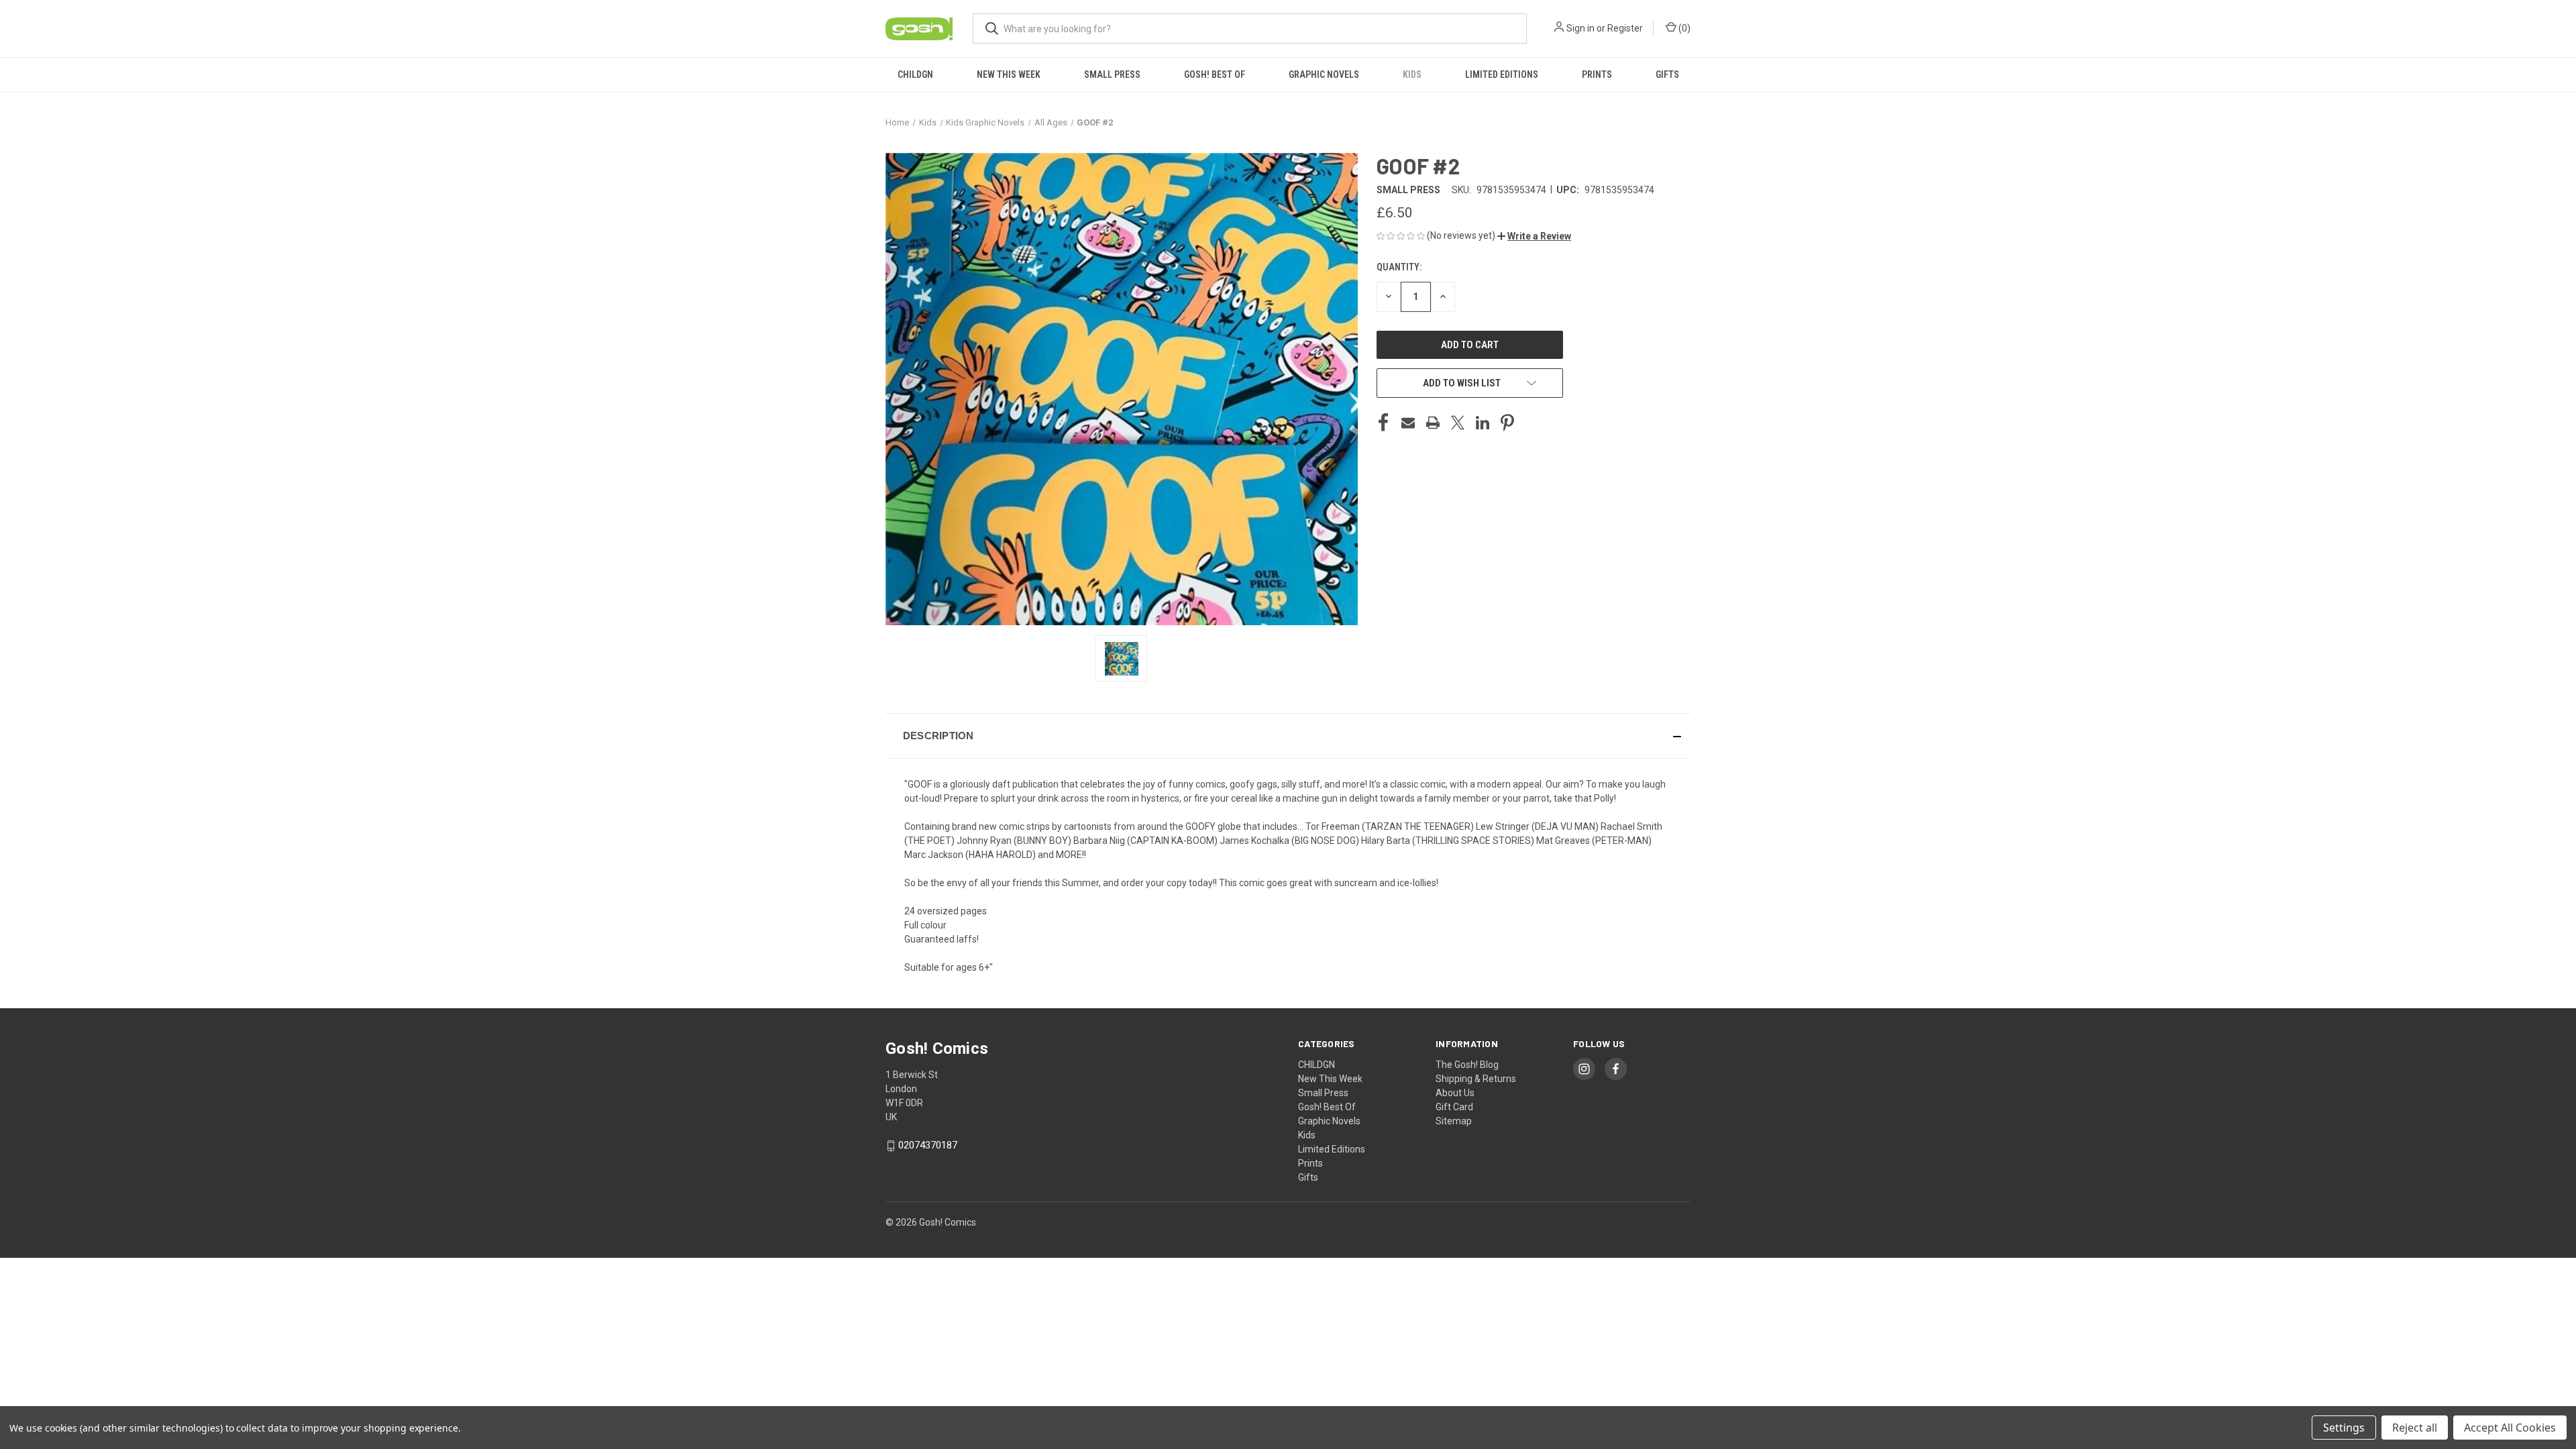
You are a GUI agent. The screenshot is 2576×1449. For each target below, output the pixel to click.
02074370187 (928, 1145)
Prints (1597, 74)
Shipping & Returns (1476, 1079)
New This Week (1009, 74)
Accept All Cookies (2510, 1428)
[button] (1534, 236)
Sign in (1580, 28)
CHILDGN (915, 74)
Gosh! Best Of (1215, 74)
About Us (1455, 1093)
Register (1625, 28)
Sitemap (1454, 1121)
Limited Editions (1502, 74)
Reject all (2415, 1428)
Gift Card (1454, 1107)
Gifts (1667, 74)
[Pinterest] (1507, 423)
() (1683, 28)
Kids (1412, 74)
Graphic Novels (1324, 74)
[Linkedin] (1483, 423)
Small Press (1112, 74)
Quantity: (1399, 267)
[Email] (1408, 423)
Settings (2344, 1428)
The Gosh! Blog (1467, 1065)
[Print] (1433, 423)
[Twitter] (1458, 423)
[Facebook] (1383, 423)
